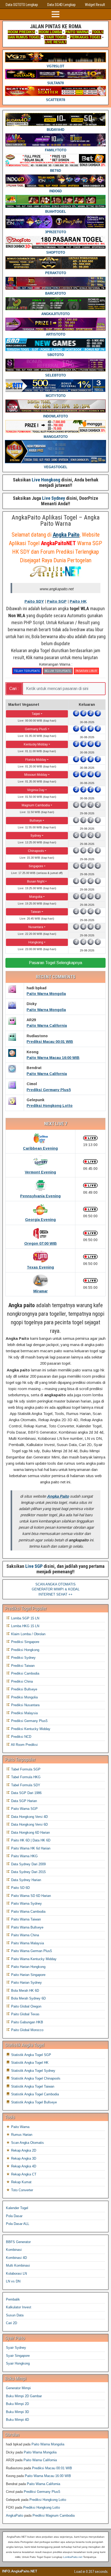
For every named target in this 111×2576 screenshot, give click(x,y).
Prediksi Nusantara (25, 1705)
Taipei (36, 714)
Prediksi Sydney (23, 1658)
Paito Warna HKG (24, 1856)
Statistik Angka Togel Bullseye (33, 2102)
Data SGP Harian (23, 1801)
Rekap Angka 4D (23, 2166)
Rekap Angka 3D (23, 2158)
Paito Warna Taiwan (25, 1919)
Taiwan (36, 912)
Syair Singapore (18, 2356)
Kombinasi (14, 2250)
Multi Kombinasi (18, 2265)
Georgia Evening (40, 1220)
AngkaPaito (15, 2515)
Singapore (36, 866)
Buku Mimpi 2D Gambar (24, 2396)
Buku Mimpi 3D (17, 2412)
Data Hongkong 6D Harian (30, 1833)
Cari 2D (11, 2323)
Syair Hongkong (18, 2363)
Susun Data (15, 2315)
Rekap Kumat (21, 2182)
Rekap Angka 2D (23, 2150)
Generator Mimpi (18, 2388)
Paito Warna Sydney (26, 1903)
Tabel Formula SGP (25, 1769)
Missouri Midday (36, 775)
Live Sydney (54, 498)
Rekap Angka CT (23, 2174)
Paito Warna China (25, 1935)
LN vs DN (13, 2281)
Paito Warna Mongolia (46, 994)
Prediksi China (21, 1681)
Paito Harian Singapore (28, 1975)
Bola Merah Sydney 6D (28, 1998)
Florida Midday (36, 760)
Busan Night (36, 881)
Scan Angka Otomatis (27, 2143)
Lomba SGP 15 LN (25, 1618)
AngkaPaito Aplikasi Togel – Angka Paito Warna (56, 521)
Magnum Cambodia (36, 805)
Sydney (36, 836)
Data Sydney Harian (26, 1880)
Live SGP (34, 1566)
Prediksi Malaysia (24, 1713)
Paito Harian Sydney (26, 1983)
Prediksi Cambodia (25, 1673)
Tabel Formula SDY (25, 1785)
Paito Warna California (47, 1026)
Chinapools (36, 851)
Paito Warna (20, 2127)
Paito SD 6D (20, 1888)
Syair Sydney (16, 2348)
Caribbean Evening (40, 1148)
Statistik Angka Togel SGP (31, 2055)
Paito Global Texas (25, 2014)
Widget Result (95, 5)
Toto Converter (22, 2190)
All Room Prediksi (24, 1745)
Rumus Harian (21, 2135)
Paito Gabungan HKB (27, 2022)
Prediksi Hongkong (25, 1650)
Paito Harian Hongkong (28, 1967)
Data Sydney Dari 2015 (28, 1872)
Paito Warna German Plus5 (31, 1951)
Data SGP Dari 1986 (26, 1793)
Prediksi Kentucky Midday (30, 1729)
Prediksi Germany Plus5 (49, 1090)
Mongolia (36, 897)
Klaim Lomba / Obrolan (28, 1634)
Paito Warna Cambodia (28, 1912)
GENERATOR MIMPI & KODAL (56, 1589)
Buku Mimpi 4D (17, 2420)
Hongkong (36, 942)
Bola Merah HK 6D (25, 1991)
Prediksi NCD (21, 1737)
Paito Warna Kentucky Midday (33, 1959)
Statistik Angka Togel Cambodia (34, 2094)
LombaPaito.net (73, 2557)
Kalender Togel (17, 2208)
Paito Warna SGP (24, 1809)
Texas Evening (40, 1267)
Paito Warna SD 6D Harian (30, 1896)
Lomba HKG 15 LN (25, 1626)
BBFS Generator (18, 2242)
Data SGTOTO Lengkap (22, 5)
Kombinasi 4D (16, 2258)
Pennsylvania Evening (40, 1196)
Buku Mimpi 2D (17, 2404)
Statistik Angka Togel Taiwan (32, 2086)
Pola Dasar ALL (18, 2224)
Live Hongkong (46, 480)
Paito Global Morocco (27, 2030)
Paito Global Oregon (26, 2006)
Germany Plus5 (36, 729)
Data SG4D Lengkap (61, 5)
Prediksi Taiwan (22, 1666)
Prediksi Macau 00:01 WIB (50, 1042)
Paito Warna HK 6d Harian (30, 1848)
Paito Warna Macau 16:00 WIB (53, 1058)
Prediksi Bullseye (24, 1689)
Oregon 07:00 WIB (41, 1243)
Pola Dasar (14, 2216)
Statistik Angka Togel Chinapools (35, 2078)
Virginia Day (36, 790)
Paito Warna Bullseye (27, 1927)
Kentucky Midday (36, 744)
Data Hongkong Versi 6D (29, 1824)
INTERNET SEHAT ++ (55, 1594)
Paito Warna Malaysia (27, 1943)
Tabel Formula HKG (25, 1777)
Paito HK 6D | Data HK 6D (30, 1840)
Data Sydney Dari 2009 (28, 1864)
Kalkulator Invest (19, 2307)
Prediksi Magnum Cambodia (54, 2515)
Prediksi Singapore (25, 1642)
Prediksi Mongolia (24, 1697)
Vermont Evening (40, 1172)
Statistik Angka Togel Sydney (33, 2071)
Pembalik (13, 2299)
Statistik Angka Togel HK (29, 2063)
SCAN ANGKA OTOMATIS (55, 1584)
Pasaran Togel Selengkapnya (55, 963)
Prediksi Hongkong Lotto (50, 1106)
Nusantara (36, 927)
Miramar (41, 1291)
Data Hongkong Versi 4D (29, 1817)
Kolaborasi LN (16, 2273)
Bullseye (36, 821)
